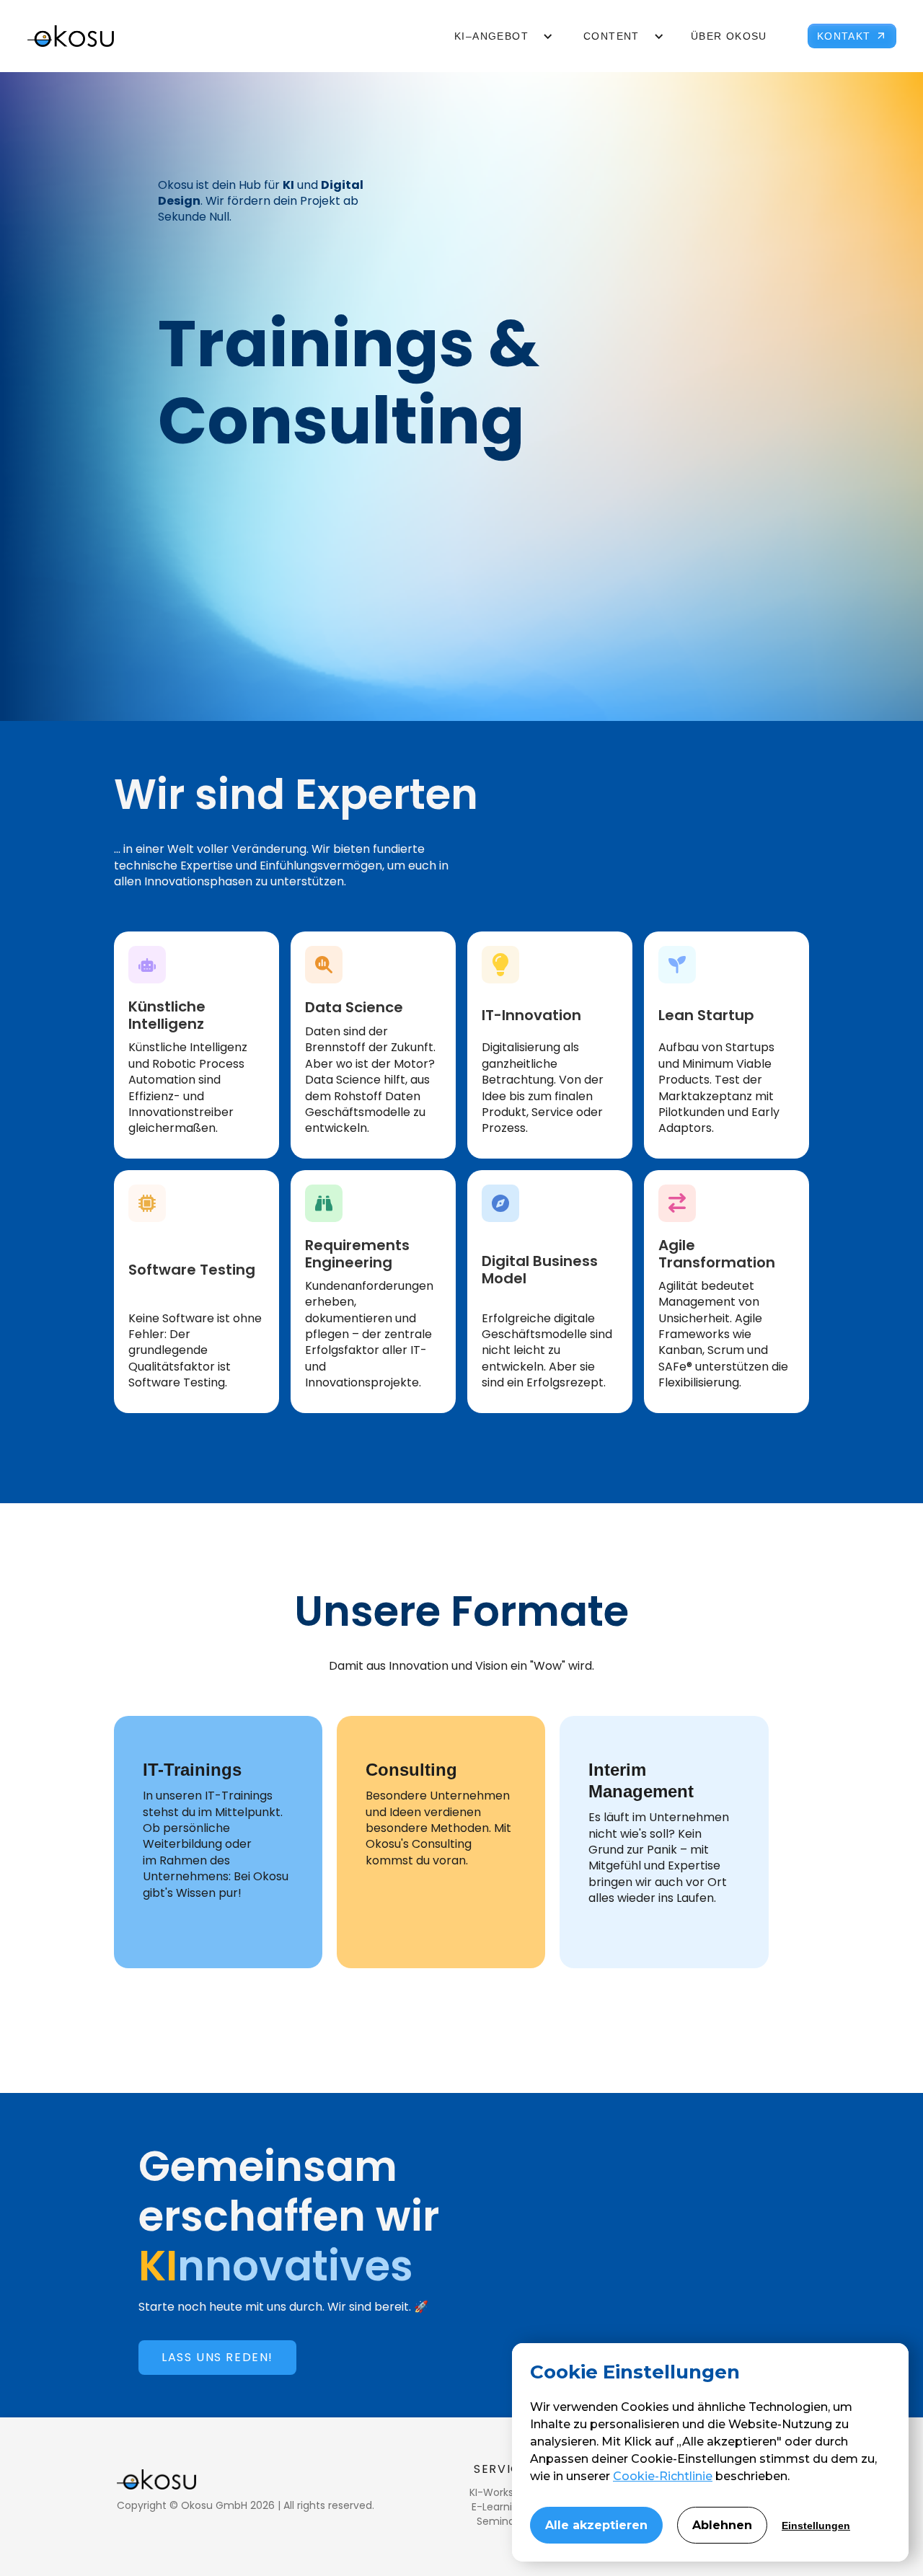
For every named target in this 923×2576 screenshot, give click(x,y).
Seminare (501, 2521)
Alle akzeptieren (596, 2525)
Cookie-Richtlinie (663, 2476)
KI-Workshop (501, 2492)
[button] (496, 36)
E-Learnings (501, 2507)
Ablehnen (722, 2525)
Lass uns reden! (217, 2357)
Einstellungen (816, 2526)
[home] (71, 36)
